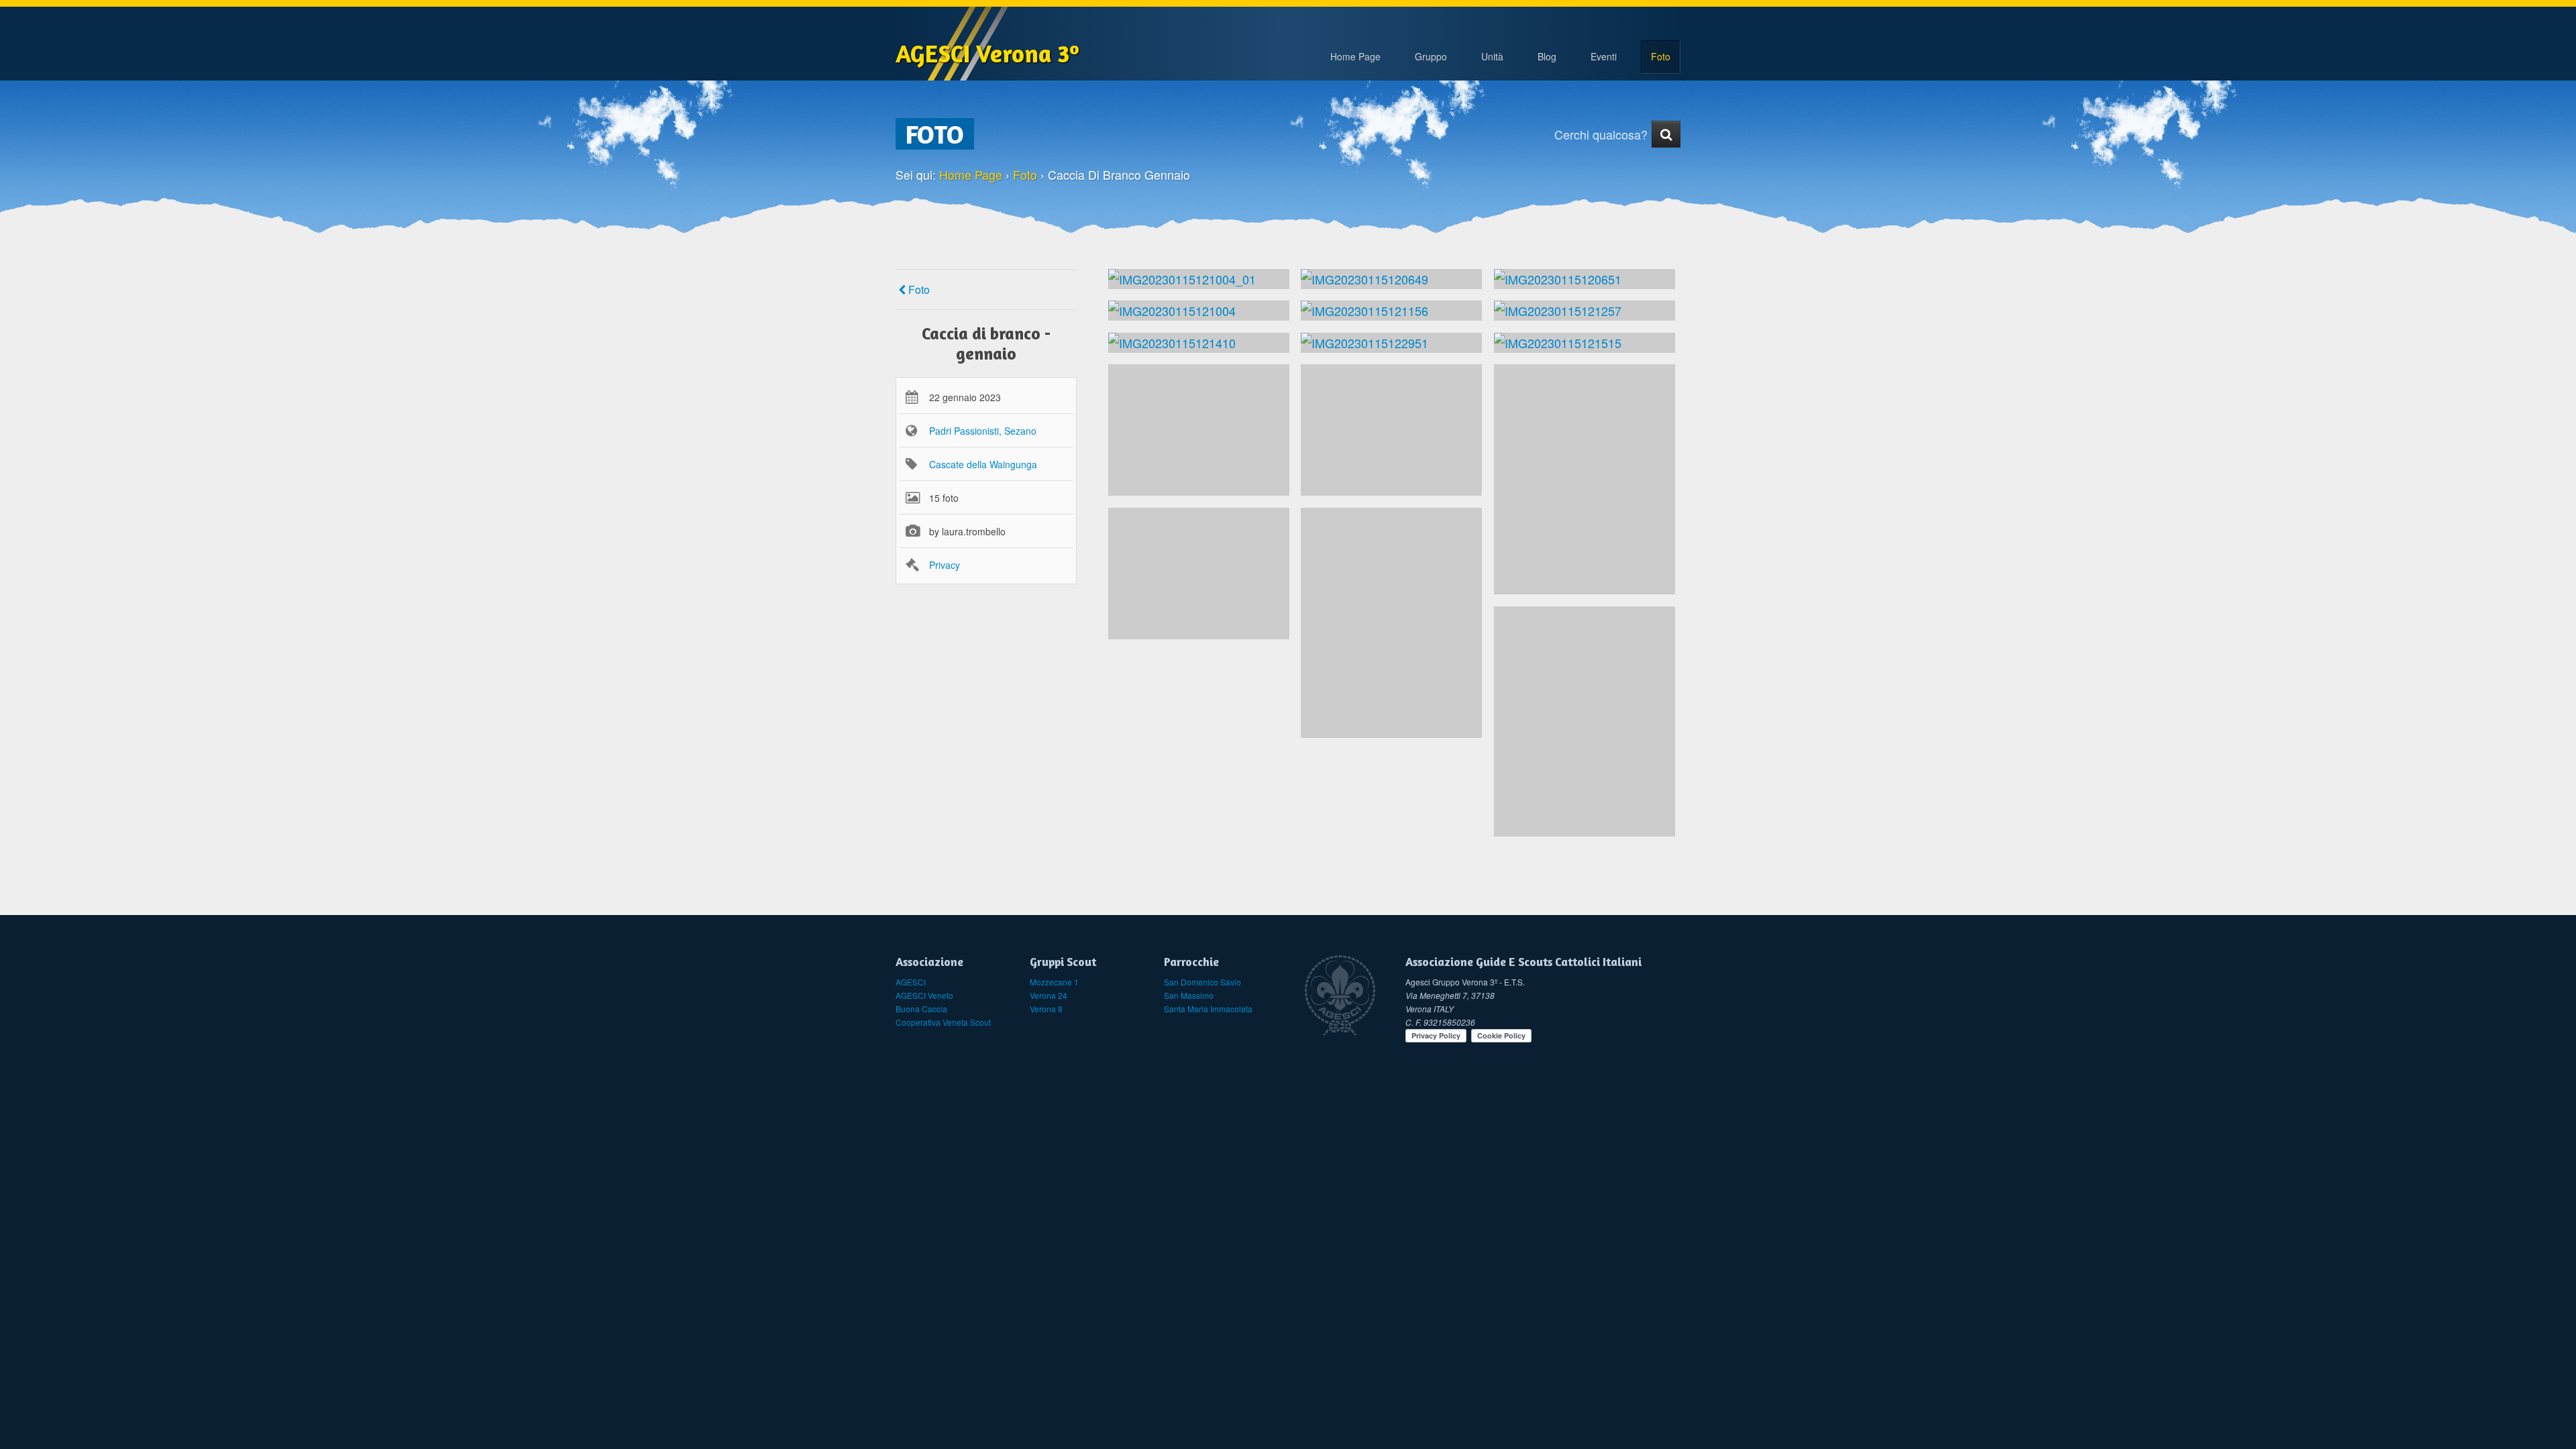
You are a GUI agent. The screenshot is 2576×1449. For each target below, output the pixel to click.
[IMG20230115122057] (1391, 430)
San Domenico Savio (1202, 982)
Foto (918, 289)
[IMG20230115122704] (1585, 479)
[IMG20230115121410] (1199, 343)
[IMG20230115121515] (1585, 343)
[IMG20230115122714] (1585, 721)
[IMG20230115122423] (1391, 623)
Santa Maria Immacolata (1208, 1009)
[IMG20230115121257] (1585, 311)
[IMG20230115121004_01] (1199, 279)
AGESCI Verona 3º (987, 53)
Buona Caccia (921, 1009)
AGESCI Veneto (924, 995)
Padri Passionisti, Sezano (983, 431)
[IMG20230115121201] (1199, 430)
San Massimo (1189, 995)
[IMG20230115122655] (1199, 574)
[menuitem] (1431, 57)
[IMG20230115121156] (1391, 311)
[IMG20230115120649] (1391, 279)
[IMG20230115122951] (1391, 343)
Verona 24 (1049, 995)
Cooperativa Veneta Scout (943, 1022)
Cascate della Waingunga (983, 464)
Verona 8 (1046, 1009)
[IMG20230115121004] (1199, 311)
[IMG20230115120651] (1585, 279)
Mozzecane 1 (1054, 982)
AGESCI (911, 982)
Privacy (945, 565)
